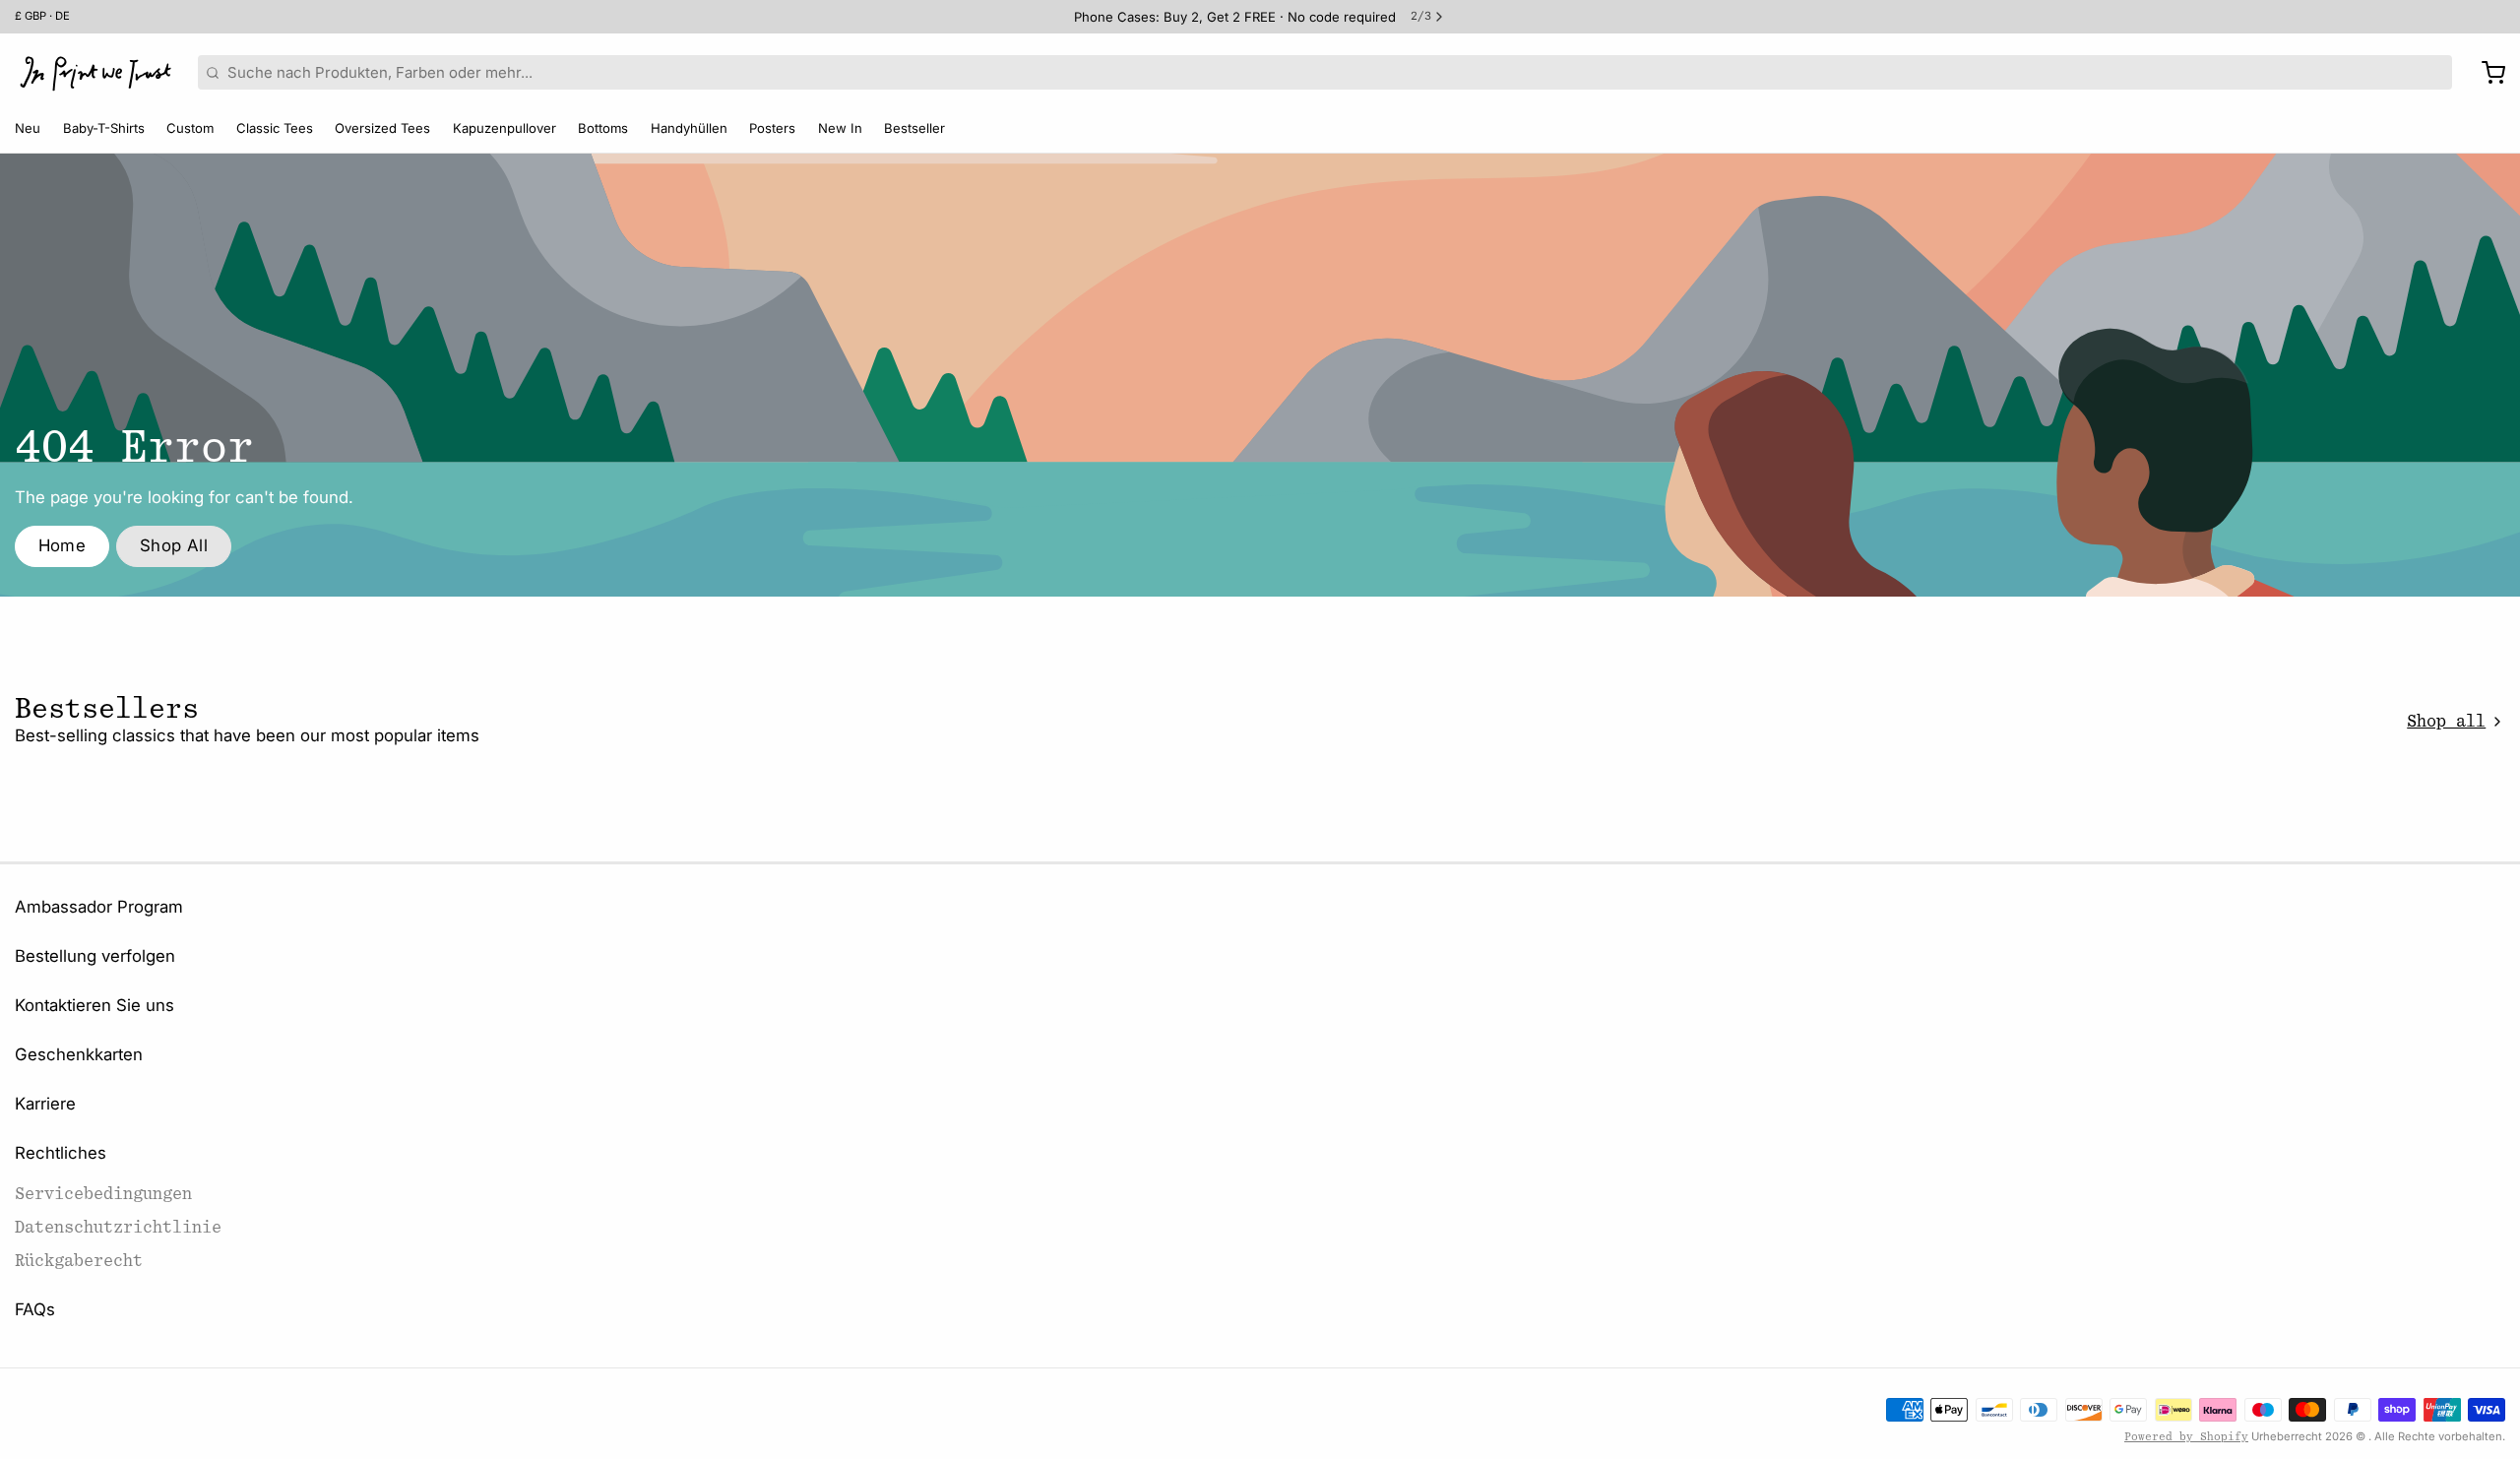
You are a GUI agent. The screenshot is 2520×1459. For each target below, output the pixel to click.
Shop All (174, 545)
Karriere (45, 1104)
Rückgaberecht (79, 1261)
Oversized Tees (382, 128)
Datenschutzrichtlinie (118, 1227)
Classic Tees (275, 128)
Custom (190, 128)
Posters (772, 128)
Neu (28, 128)
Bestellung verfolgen (95, 956)
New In (840, 128)
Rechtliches (61, 1153)
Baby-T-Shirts (104, 128)
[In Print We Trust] (95, 73)
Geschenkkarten (79, 1054)
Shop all (2446, 721)
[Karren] (2486, 73)
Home (63, 545)
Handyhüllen (689, 128)
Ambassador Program (99, 907)
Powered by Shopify (2186, 1437)
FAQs (35, 1309)
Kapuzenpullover (504, 128)
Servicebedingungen (103, 1194)
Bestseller (914, 128)
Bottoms (603, 128)
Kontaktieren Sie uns (94, 1005)
